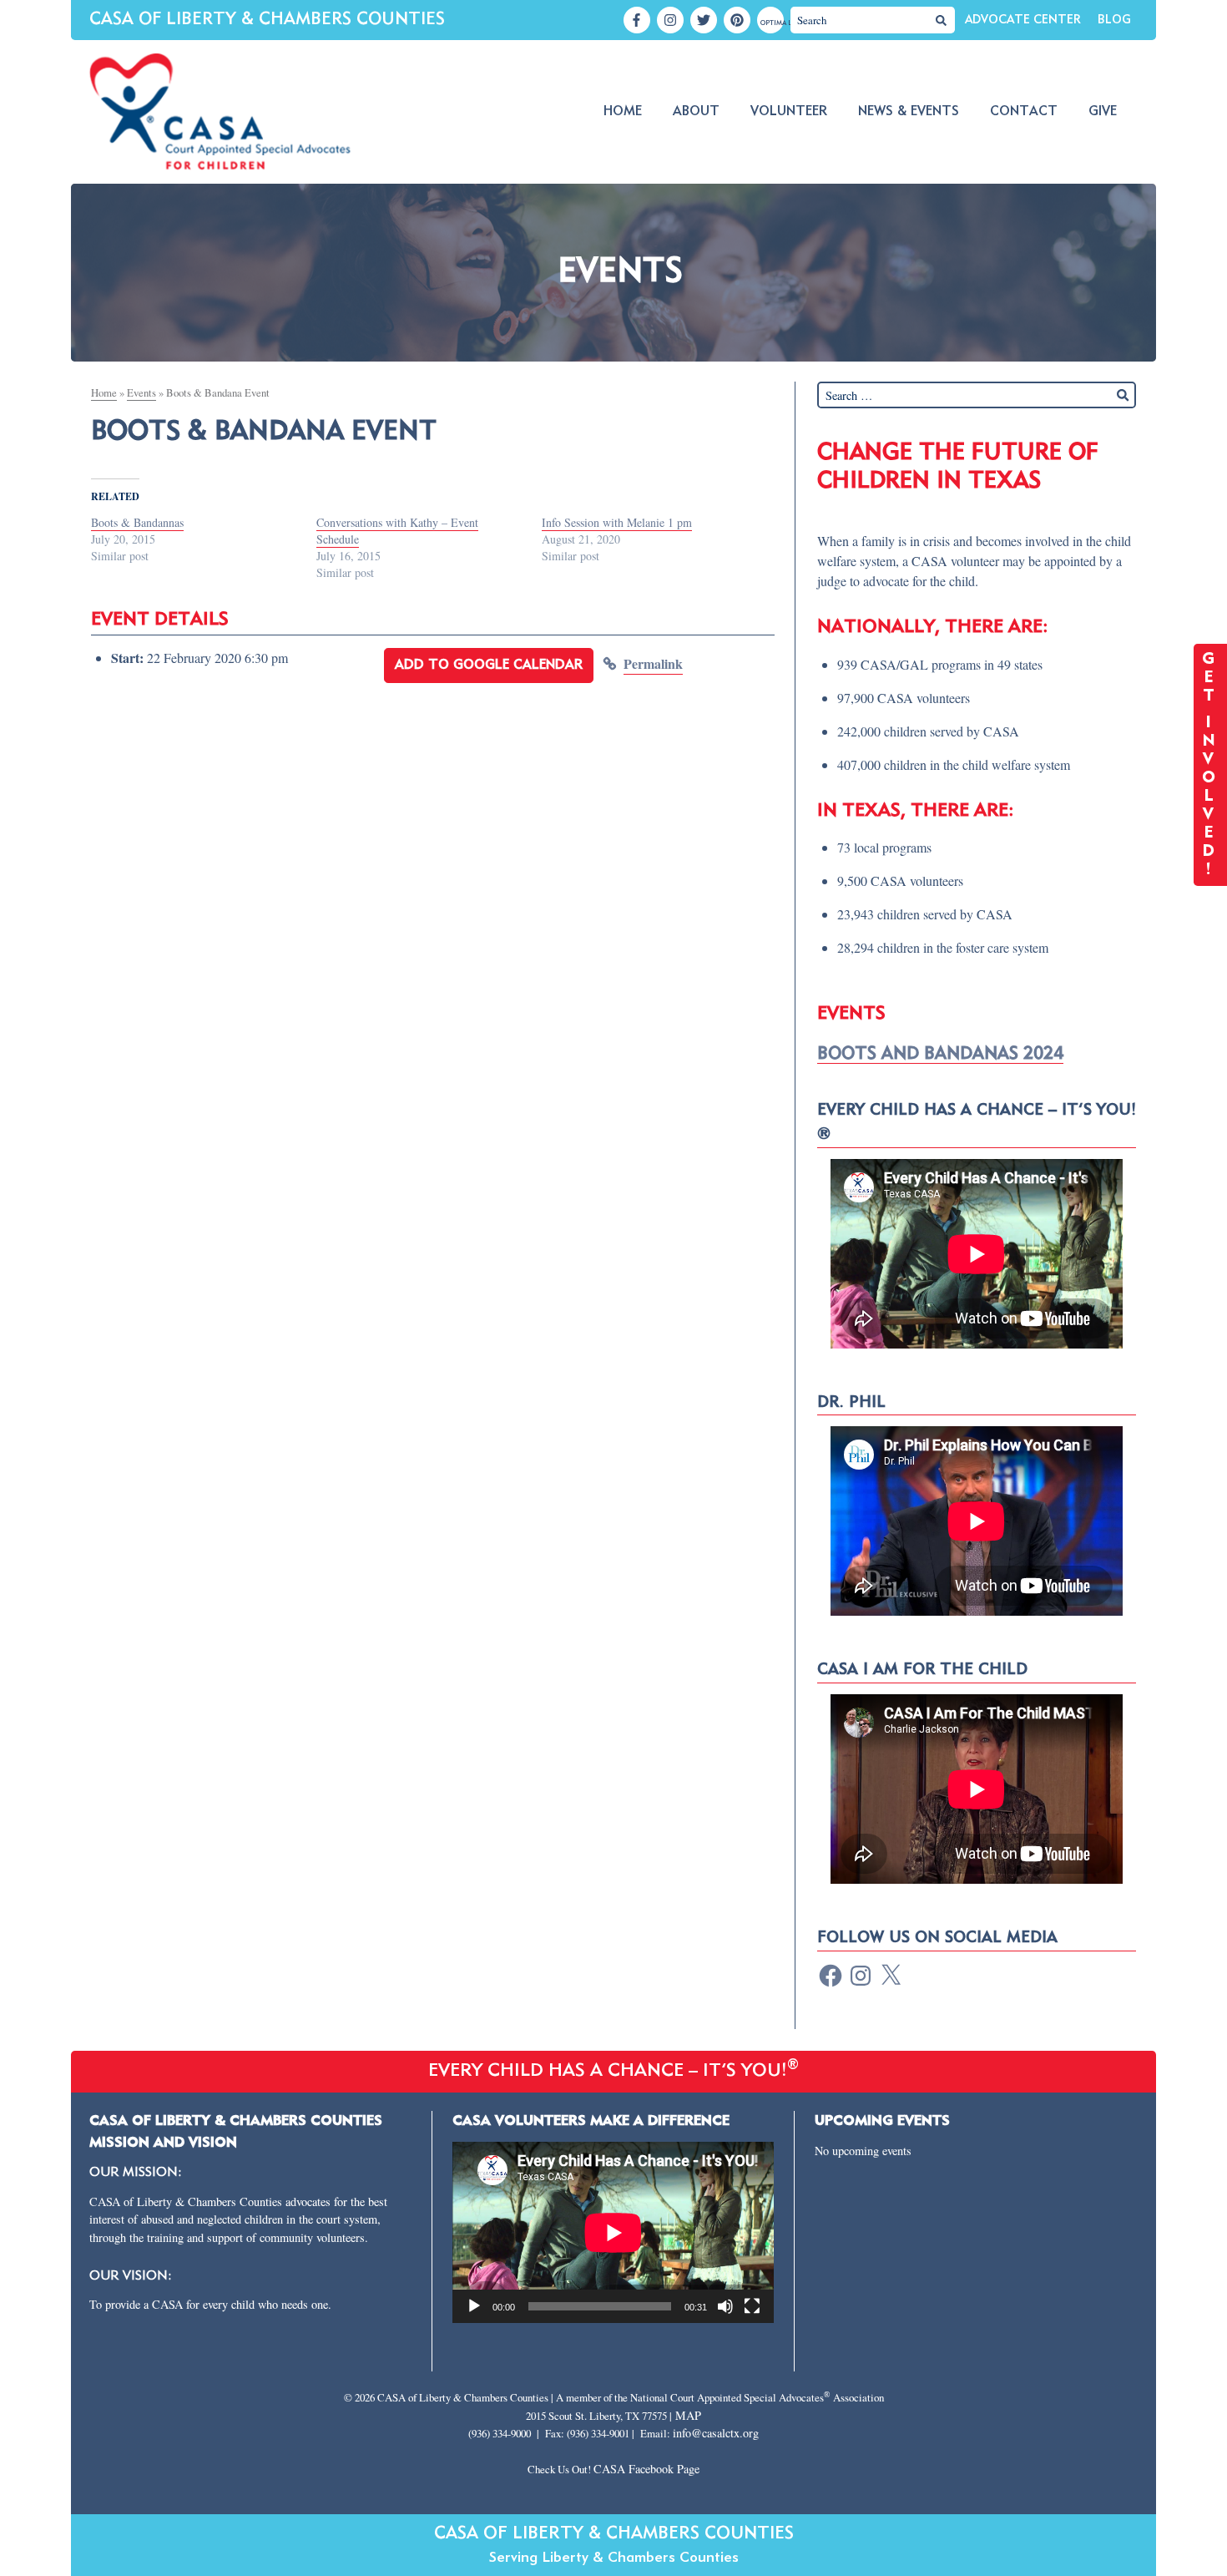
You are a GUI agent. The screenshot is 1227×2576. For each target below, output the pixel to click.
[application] (613, 2232)
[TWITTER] (704, 20)
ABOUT (696, 112)
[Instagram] (861, 1976)
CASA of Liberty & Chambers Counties (267, 20)
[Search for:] (977, 395)
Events (141, 392)
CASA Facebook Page (646, 2469)
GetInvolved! (1211, 765)
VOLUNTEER (789, 112)
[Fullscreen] (752, 2306)
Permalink (653, 663)
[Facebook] (831, 1976)
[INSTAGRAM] (670, 20)
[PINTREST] (737, 20)
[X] (891, 1976)
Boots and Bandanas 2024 (940, 1054)
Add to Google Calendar (489, 666)
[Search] (942, 20)
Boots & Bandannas (137, 522)
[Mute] (725, 2306)
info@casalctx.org (716, 2433)
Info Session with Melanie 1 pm (617, 522)
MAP (688, 2415)
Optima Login (772, 23)
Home (623, 112)
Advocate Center (1023, 20)
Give (1103, 112)
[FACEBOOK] (637, 20)
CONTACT (1024, 112)
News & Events (909, 112)
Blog (1114, 20)
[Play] (474, 2306)
